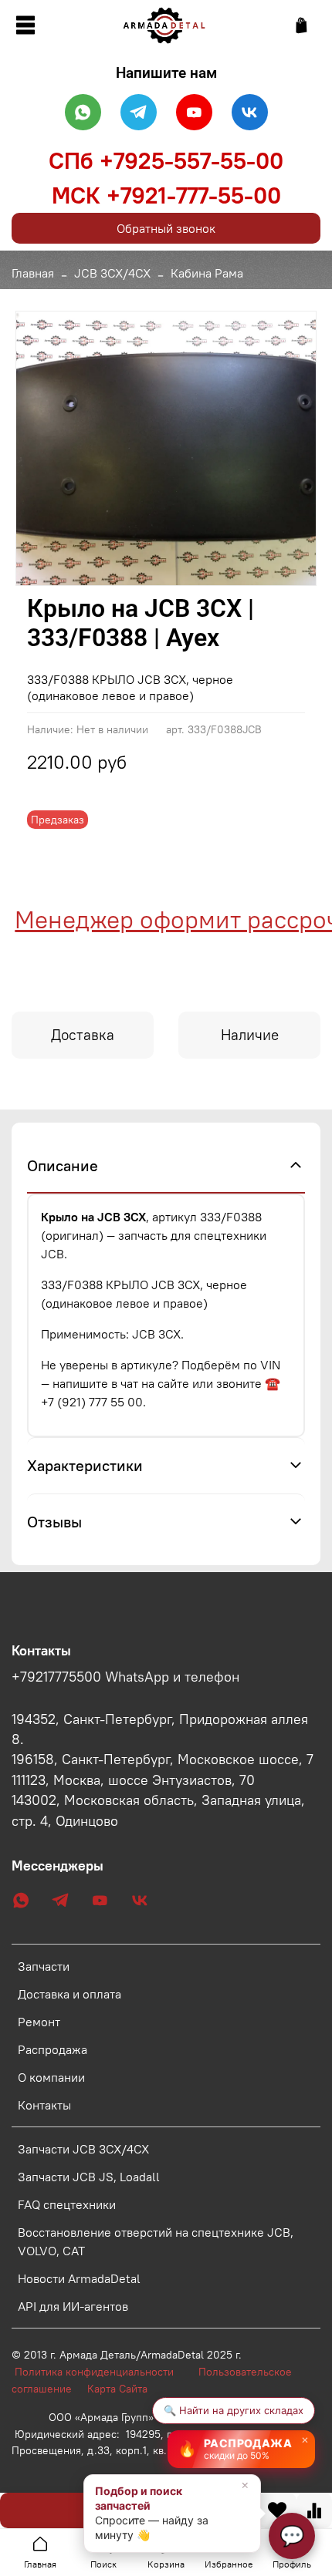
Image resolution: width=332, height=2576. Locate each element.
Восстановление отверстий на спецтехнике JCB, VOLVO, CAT (156, 2241)
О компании (51, 2077)
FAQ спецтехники (67, 2204)
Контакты (44, 2105)
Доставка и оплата (69, 1994)
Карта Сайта (117, 2389)
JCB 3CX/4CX (112, 273)
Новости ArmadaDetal (79, 2278)
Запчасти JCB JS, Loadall (89, 2177)
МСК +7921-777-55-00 (166, 195)
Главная (33, 273)
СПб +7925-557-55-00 (166, 160)
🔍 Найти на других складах (234, 2410)
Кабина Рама (207, 273)
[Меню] (25, 25)
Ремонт (39, 2022)
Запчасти (44, 1966)
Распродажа (53, 2049)
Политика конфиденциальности (102, 2372)
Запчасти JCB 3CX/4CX (83, 2149)
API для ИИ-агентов (73, 2306)
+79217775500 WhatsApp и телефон (125, 1677)
